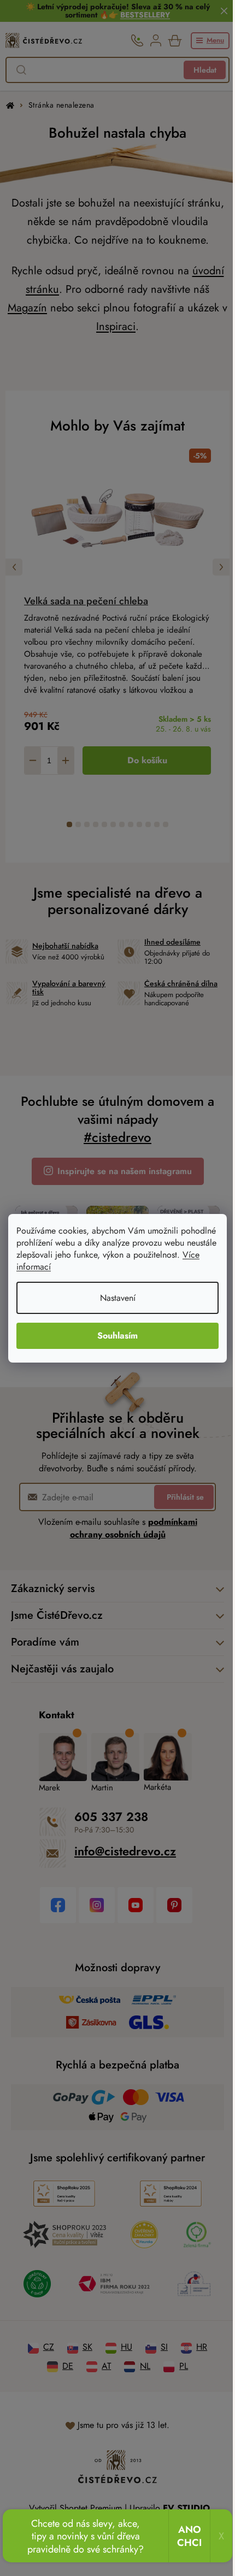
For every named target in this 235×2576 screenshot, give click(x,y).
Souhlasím (117, 1336)
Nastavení (118, 1298)
